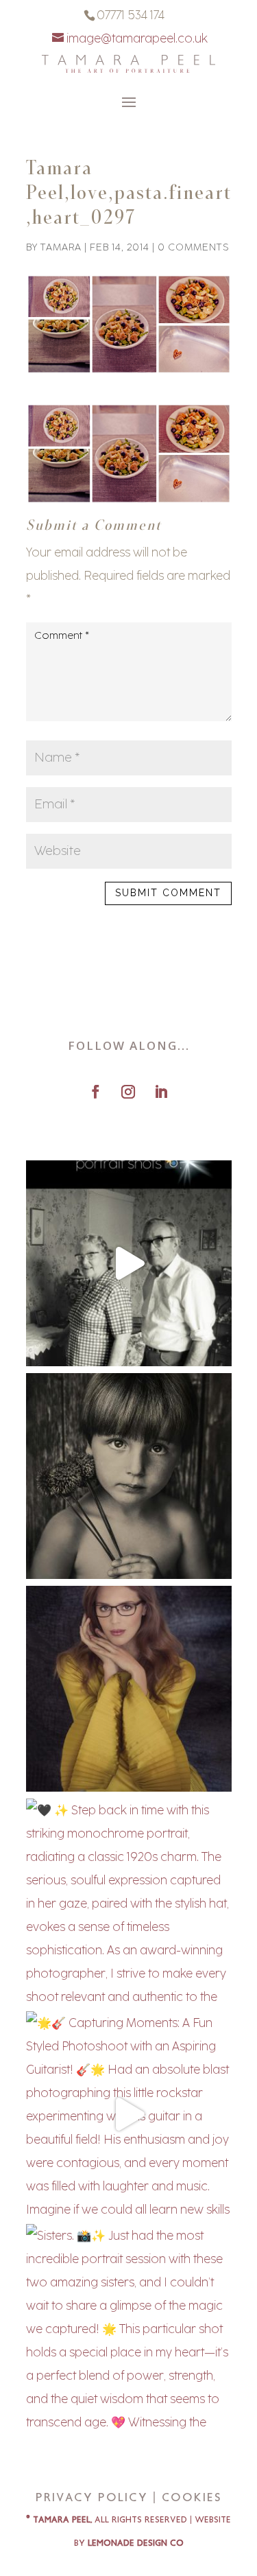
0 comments (193, 247)
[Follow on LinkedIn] (161, 1092)
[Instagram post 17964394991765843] (129, 1263)
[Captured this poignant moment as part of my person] (129, 1476)
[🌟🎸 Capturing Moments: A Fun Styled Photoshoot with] (129, 2114)
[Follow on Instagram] (128, 1092)
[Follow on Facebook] (96, 1092)
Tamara (61, 247)
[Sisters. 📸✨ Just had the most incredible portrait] (129, 2327)
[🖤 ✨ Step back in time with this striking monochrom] (129, 1901)
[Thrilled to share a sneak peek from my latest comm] (129, 1689)
